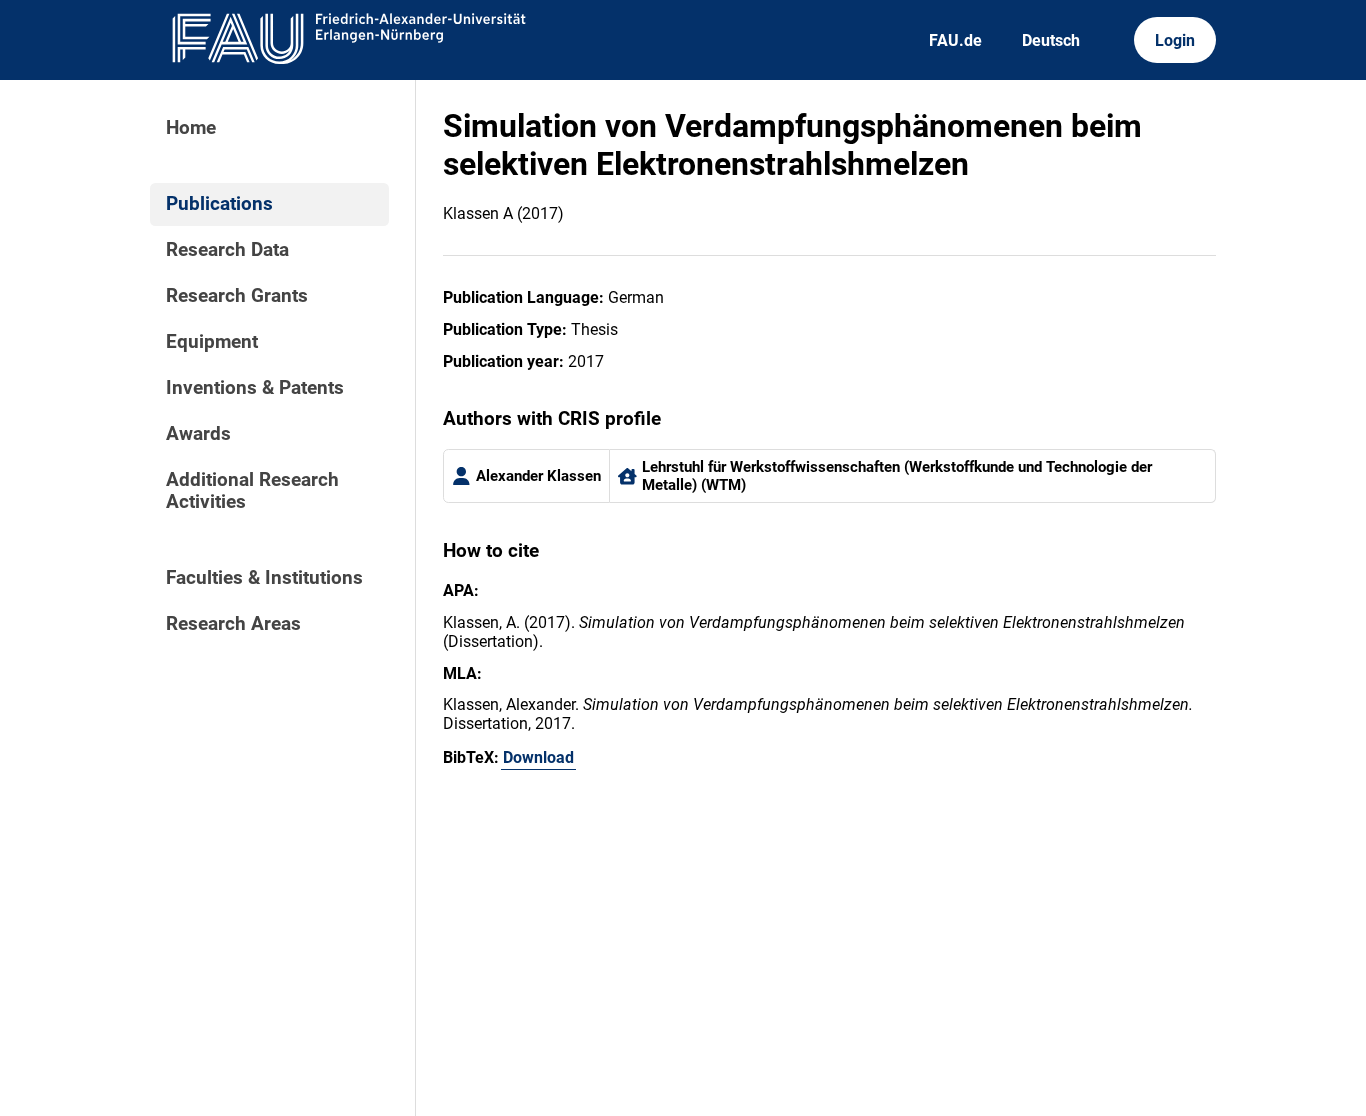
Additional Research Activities (252, 491)
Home (191, 128)
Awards (198, 434)
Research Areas (233, 624)
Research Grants (237, 296)
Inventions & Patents (255, 388)
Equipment (212, 342)
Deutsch (1051, 40)
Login (1175, 40)
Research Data (227, 250)
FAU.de (955, 40)
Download (538, 757)
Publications (219, 204)
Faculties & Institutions (264, 578)
